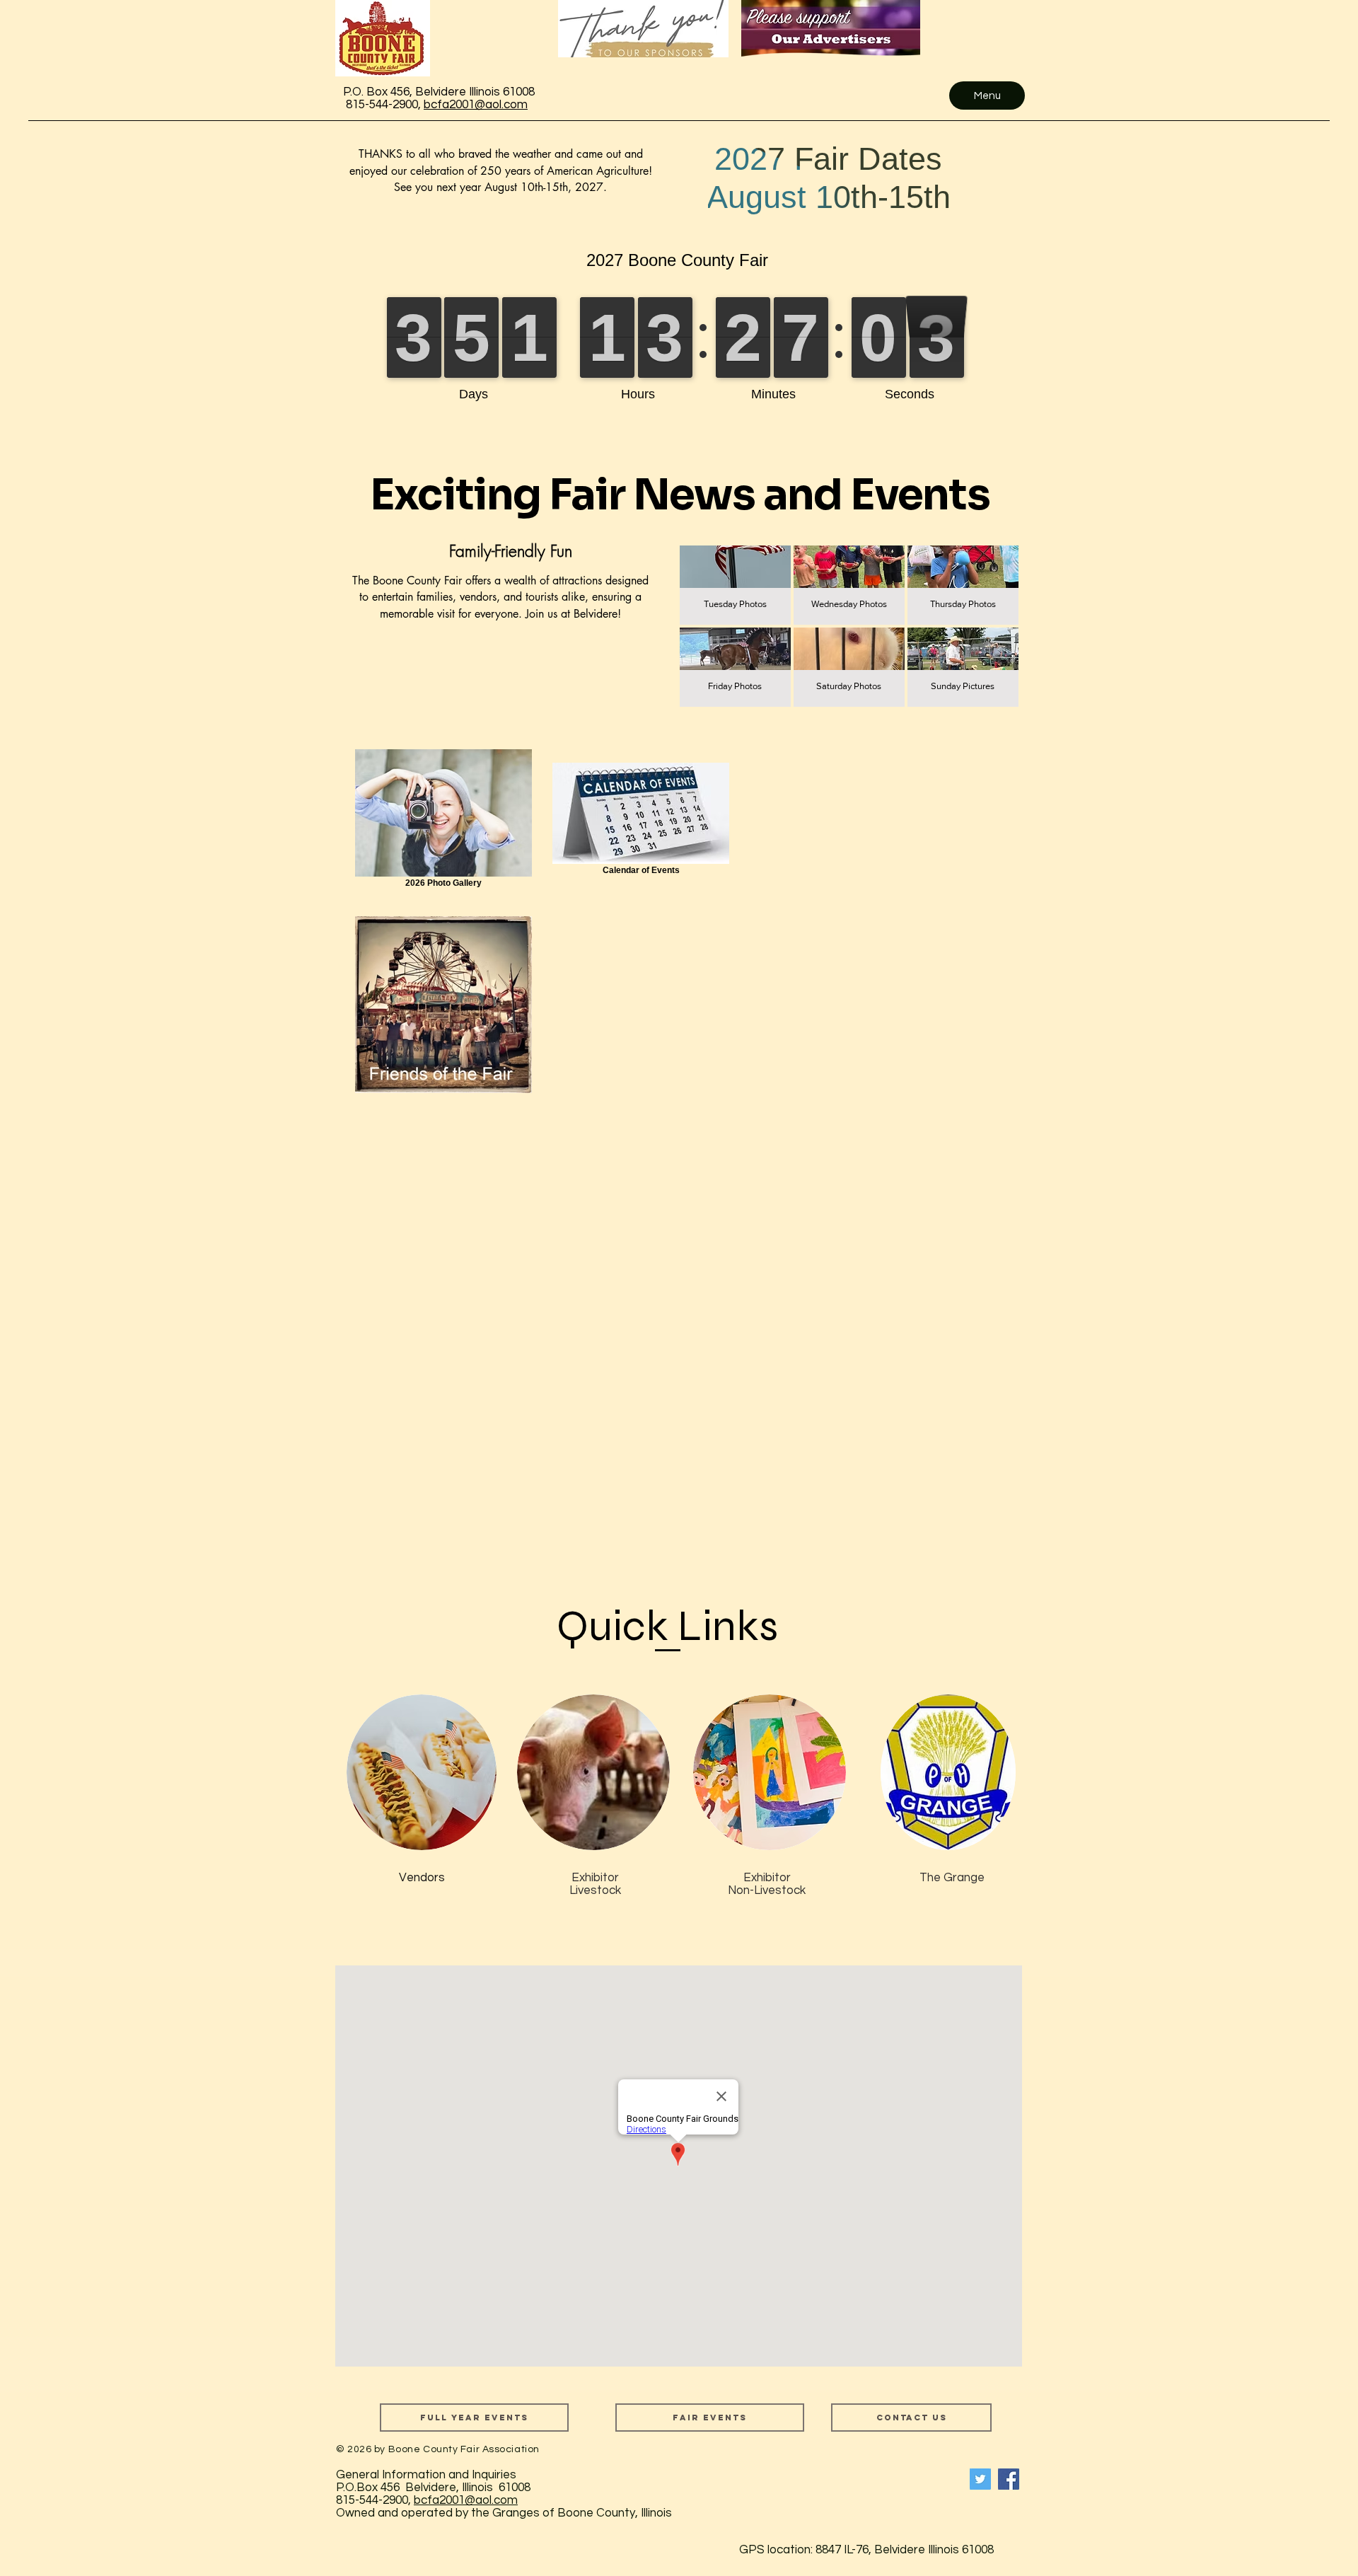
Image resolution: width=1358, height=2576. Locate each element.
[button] (735, 585)
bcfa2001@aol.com (476, 105)
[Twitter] (980, 2479)
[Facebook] (1009, 2479)
